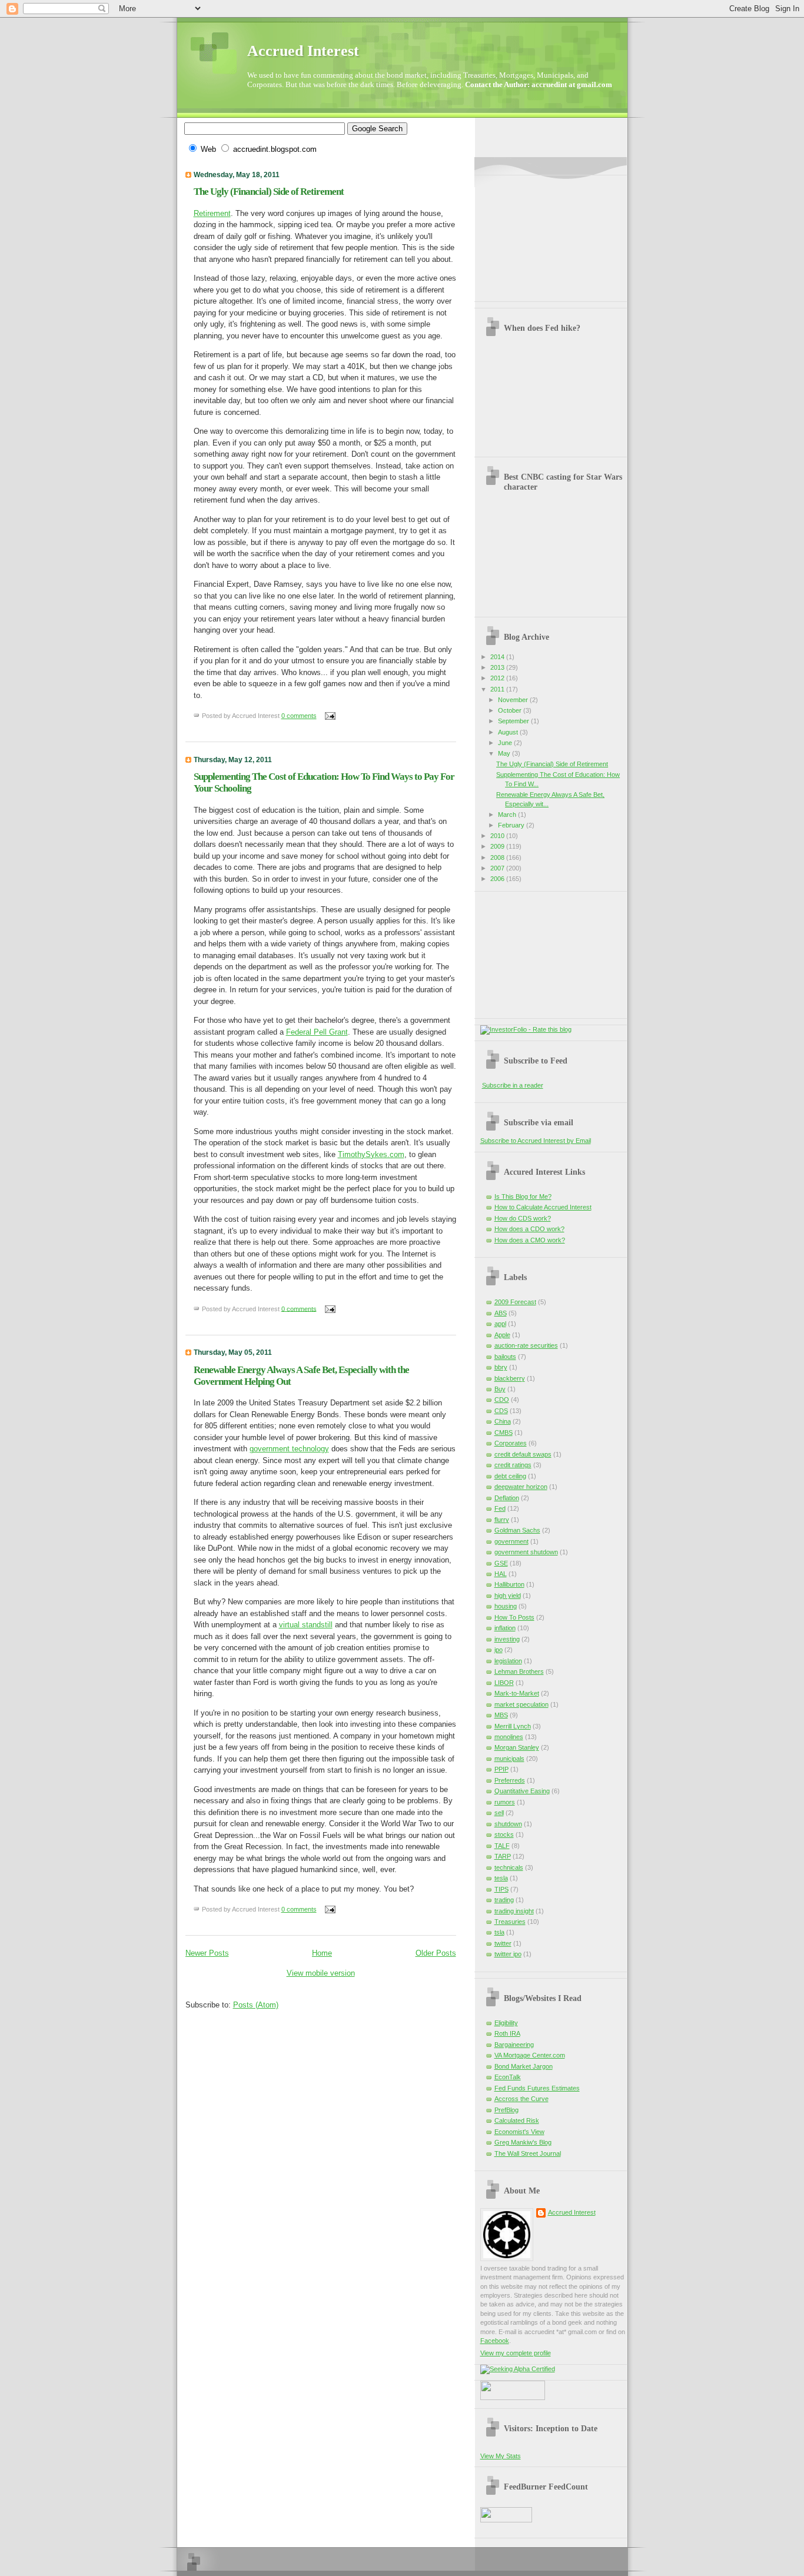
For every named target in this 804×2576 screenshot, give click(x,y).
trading (504, 1900)
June (506, 743)
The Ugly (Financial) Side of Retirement (269, 192)
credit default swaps (523, 1454)
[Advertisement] (539, 234)
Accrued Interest (303, 51)
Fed (500, 1508)
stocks (504, 1834)
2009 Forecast (515, 1302)
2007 (498, 868)
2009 (498, 846)
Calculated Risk (517, 2120)
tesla (501, 1878)
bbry (501, 1367)
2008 (498, 857)
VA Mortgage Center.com (530, 2055)
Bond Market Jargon (524, 2066)
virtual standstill (306, 1625)
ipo (499, 1650)
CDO (502, 1400)
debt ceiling (510, 1476)
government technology (289, 1449)
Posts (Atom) (256, 2005)
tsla (499, 1932)
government (511, 1541)
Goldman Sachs (517, 1530)
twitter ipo (508, 1954)
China (503, 1421)
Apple (502, 1335)
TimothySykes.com (371, 1154)
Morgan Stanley (517, 1747)
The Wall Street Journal (528, 2153)
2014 (498, 657)
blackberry (510, 1378)
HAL (501, 1574)
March (508, 815)
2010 (498, 836)
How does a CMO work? (530, 1240)
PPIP (501, 1769)
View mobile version (321, 1973)
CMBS (504, 1432)
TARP (503, 1856)
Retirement (212, 213)
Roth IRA (507, 2033)
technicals (509, 1867)
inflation (505, 1628)
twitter (503, 1943)
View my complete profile (516, 2353)
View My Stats (501, 2456)
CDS (501, 1411)
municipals (509, 1759)
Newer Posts (207, 1953)
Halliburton (509, 1584)
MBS (501, 1715)
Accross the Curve (521, 2099)
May (505, 753)
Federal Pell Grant (317, 1032)
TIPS (501, 1889)
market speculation (521, 1704)
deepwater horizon (521, 1487)
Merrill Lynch (513, 1726)
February (512, 825)
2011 (498, 689)
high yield (508, 1596)
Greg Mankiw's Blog (523, 2142)
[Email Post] (329, 716)
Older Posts (436, 1953)
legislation (508, 1661)
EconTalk (508, 2077)
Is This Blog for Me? (523, 1196)
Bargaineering (514, 2045)
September (514, 721)
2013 (498, 667)
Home (322, 1953)
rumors (505, 1802)
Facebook (495, 2341)
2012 (498, 678)
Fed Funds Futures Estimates (537, 2088)
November (514, 700)
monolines (509, 1737)
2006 (498, 879)
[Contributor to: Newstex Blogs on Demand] (513, 2398)
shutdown (508, 1824)
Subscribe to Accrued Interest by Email (536, 1141)
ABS (501, 1313)
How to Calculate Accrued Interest (543, 1207)
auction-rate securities (526, 1345)
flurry (502, 1520)
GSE (501, 1563)
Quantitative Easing (522, 1791)
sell (499, 1813)
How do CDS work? (523, 1218)
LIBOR (504, 1683)
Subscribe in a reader (513, 1085)
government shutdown (526, 1552)
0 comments (299, 716)
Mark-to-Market (517, 1693)
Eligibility (506, 2023)
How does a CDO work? (529, 1229)
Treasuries (510, 1922)
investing (507, 1639)
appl (500, 1324)
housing (506, 1606)
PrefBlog (506, 2110)
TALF (502, 1846)
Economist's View (519, 2132)
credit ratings (513, 1465)
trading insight (514, 1911)
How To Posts (514, 1617)
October (511, 710)
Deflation (507, 1498)
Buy (500, 1389)
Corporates (511, 1443)
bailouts (505, 1357)
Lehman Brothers (519, 1671)
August (509, 732)
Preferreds (510, 1780)
